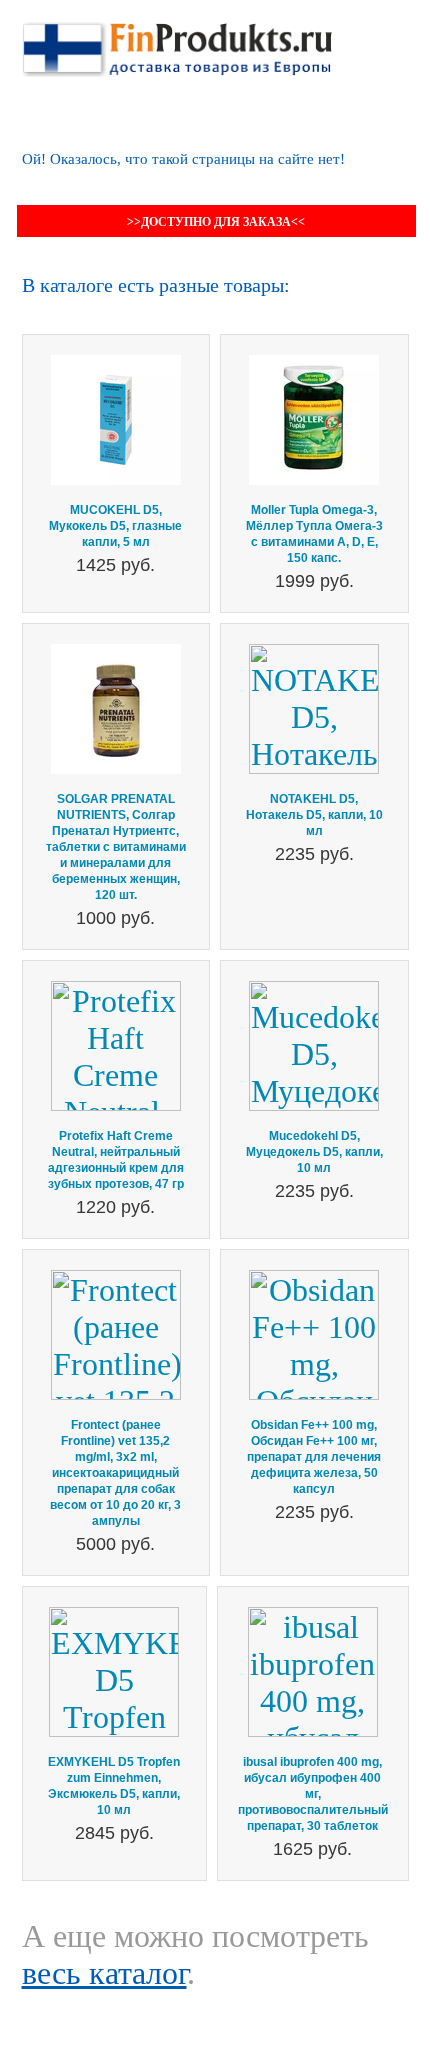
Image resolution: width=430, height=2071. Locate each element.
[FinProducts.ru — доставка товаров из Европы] (177, 40)
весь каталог (104, 1973)
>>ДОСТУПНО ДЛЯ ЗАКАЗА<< (216, 222)
